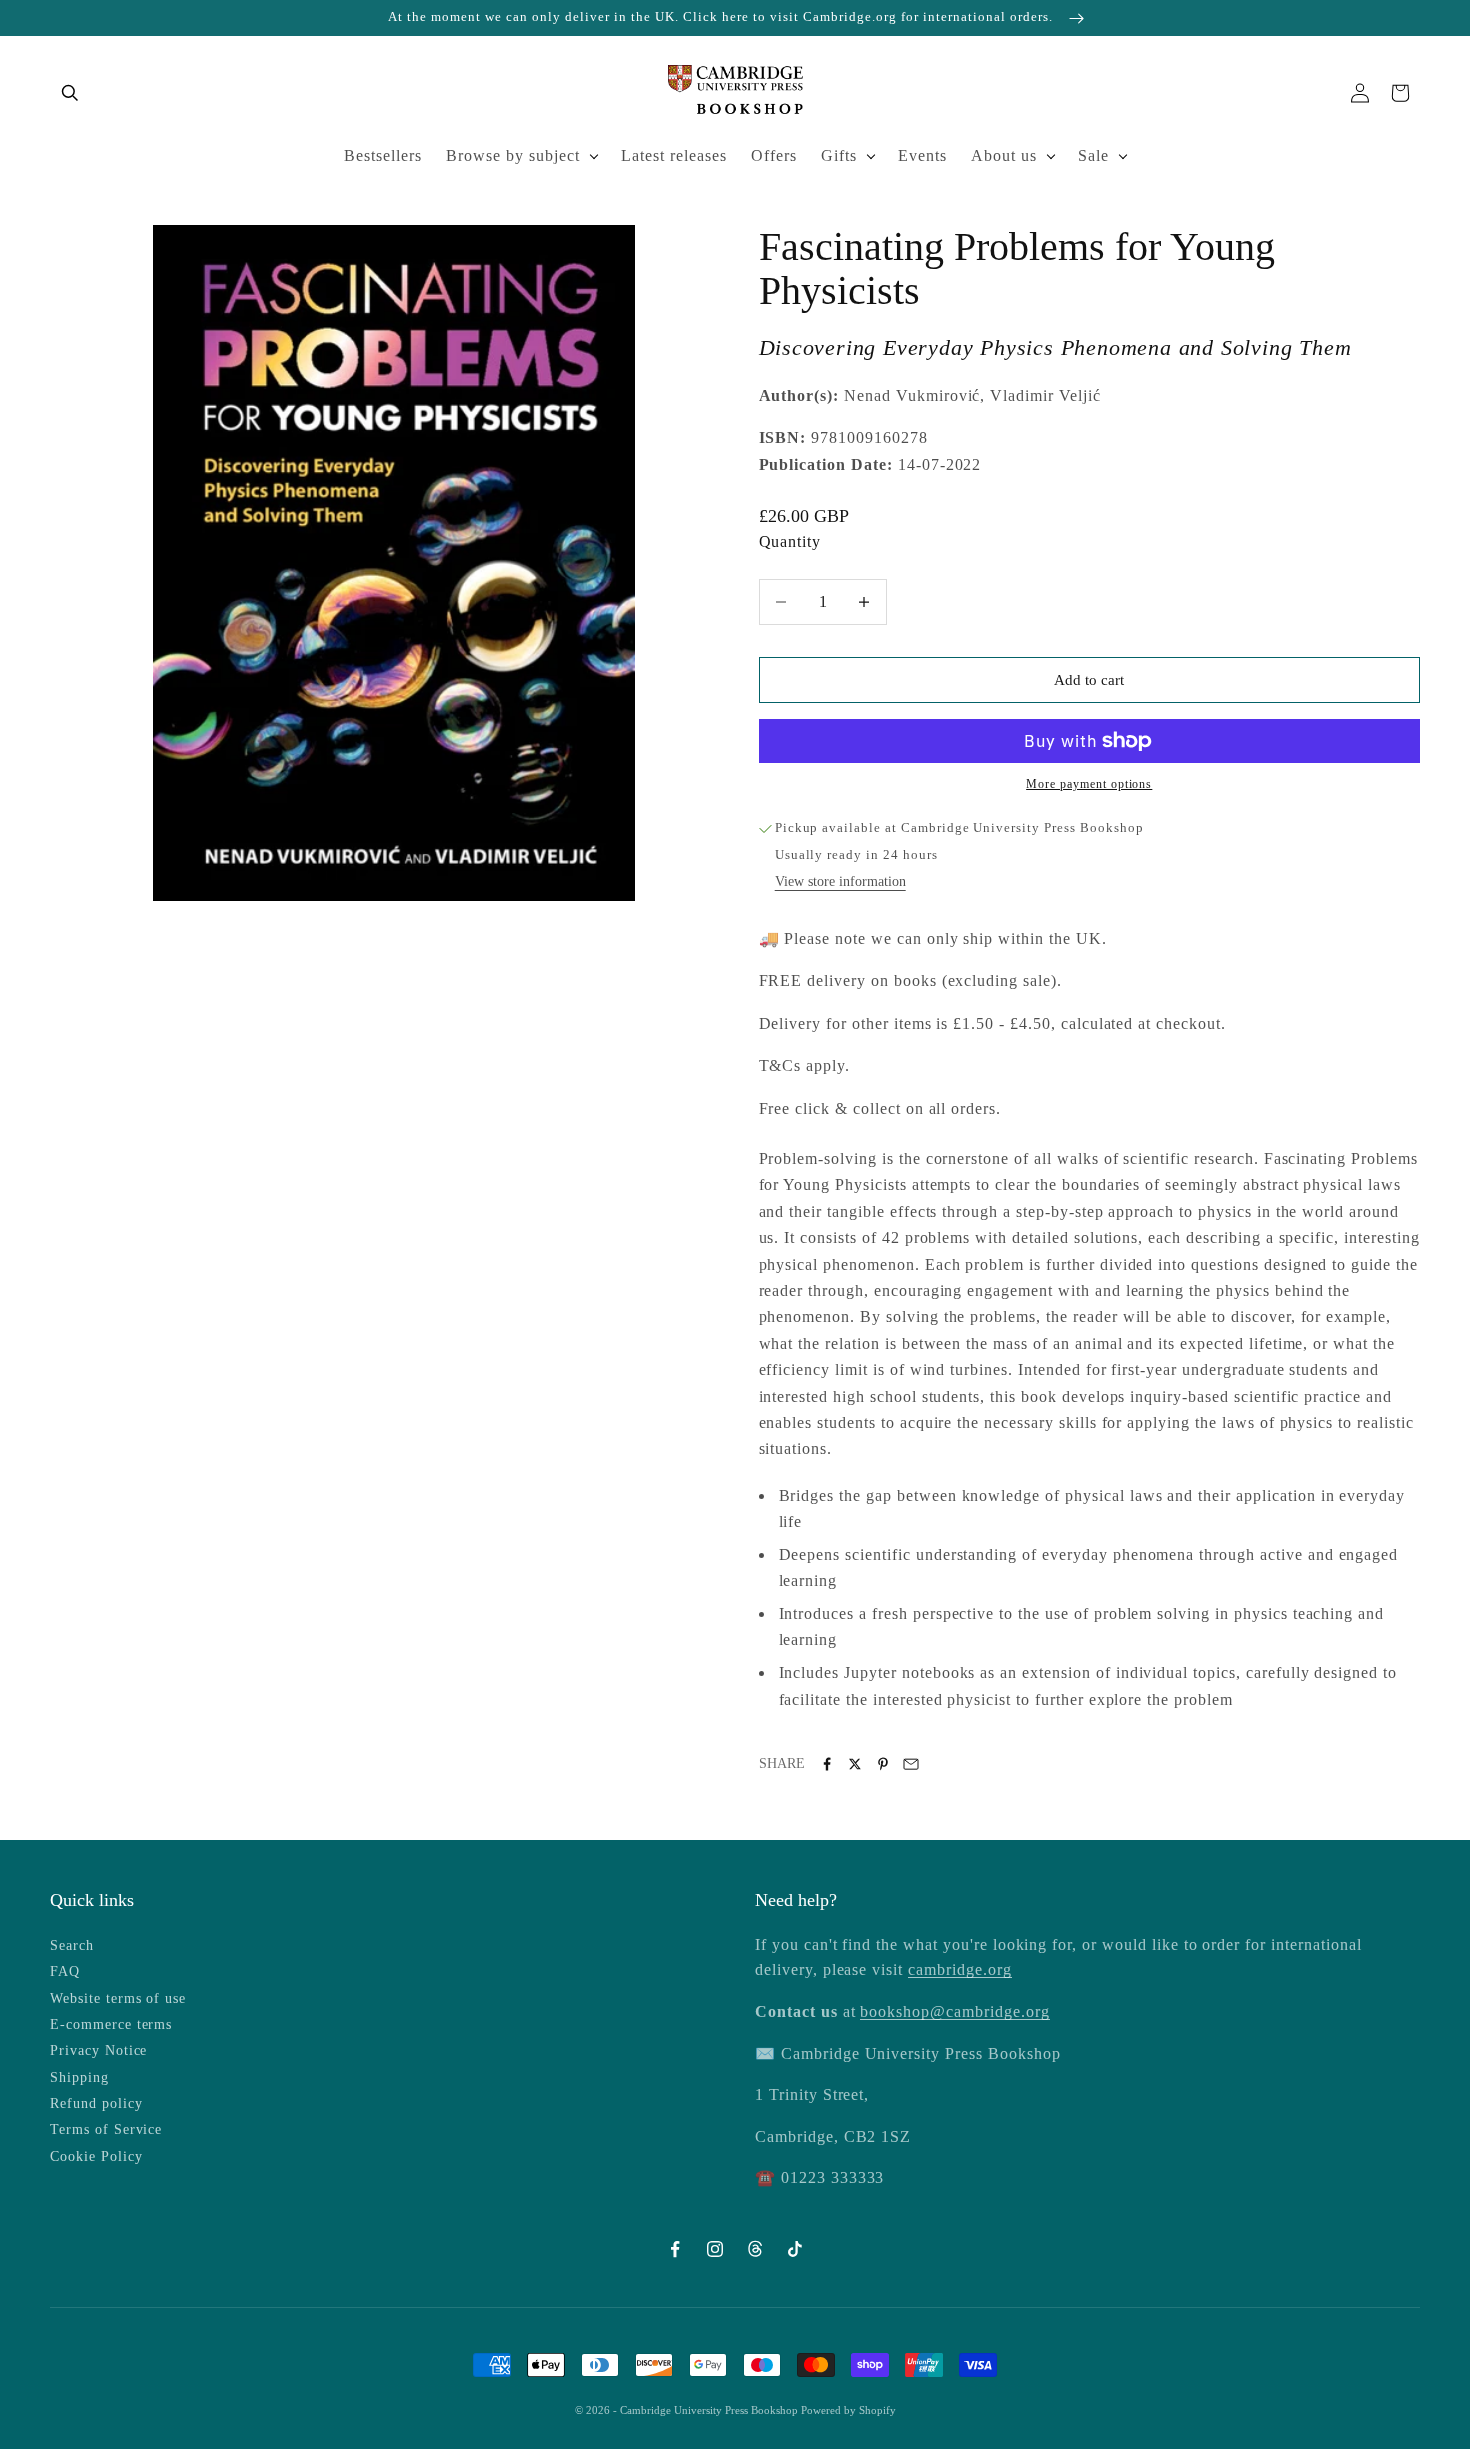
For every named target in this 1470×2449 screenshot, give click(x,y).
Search (72, 1945)
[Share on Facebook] (827, 1764)
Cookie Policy (96, 2156)
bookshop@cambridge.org (954, 2011)
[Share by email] (911, 1764)
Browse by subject (513, 155)
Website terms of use (118, 1998)
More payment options (1089, 784)
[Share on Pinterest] (883, 1764)
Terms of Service (106, 2129)
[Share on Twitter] (855, 1764)
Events (922, 155)
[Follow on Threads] (755, 2249)
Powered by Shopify (848, 2410)
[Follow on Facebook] (675, 2249)
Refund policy (96, 2103)
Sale (1093, 155)
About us (1004, 155)
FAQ (65, 1971)
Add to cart (1089, 680)
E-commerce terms (111, 2024)
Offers (774, 155)
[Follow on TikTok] (795, 2249)
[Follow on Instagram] (715, 2249)
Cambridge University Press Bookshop (710, 2410)
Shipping (79, 2077)
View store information (840, 881)
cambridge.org (959, 1969)
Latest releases (674, 155)
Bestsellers (383, 155)
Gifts (839, 155)
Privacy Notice (98, 2050)
